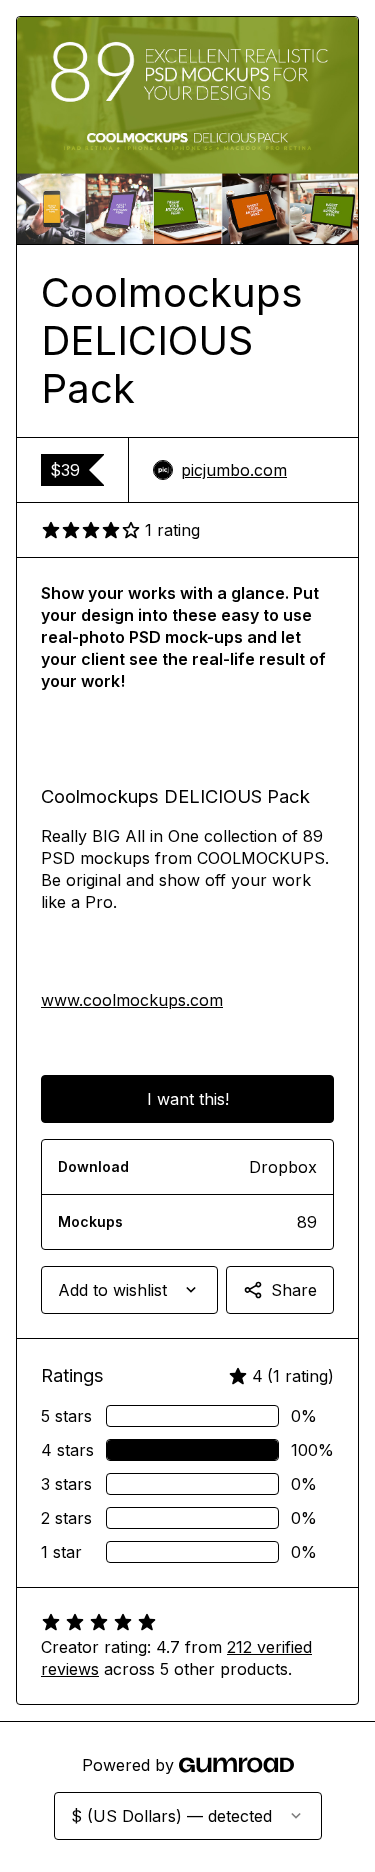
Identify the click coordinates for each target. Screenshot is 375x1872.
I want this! (188, 1099)
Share (294, 1290)
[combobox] (129, 1290)
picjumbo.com (234, 470)
